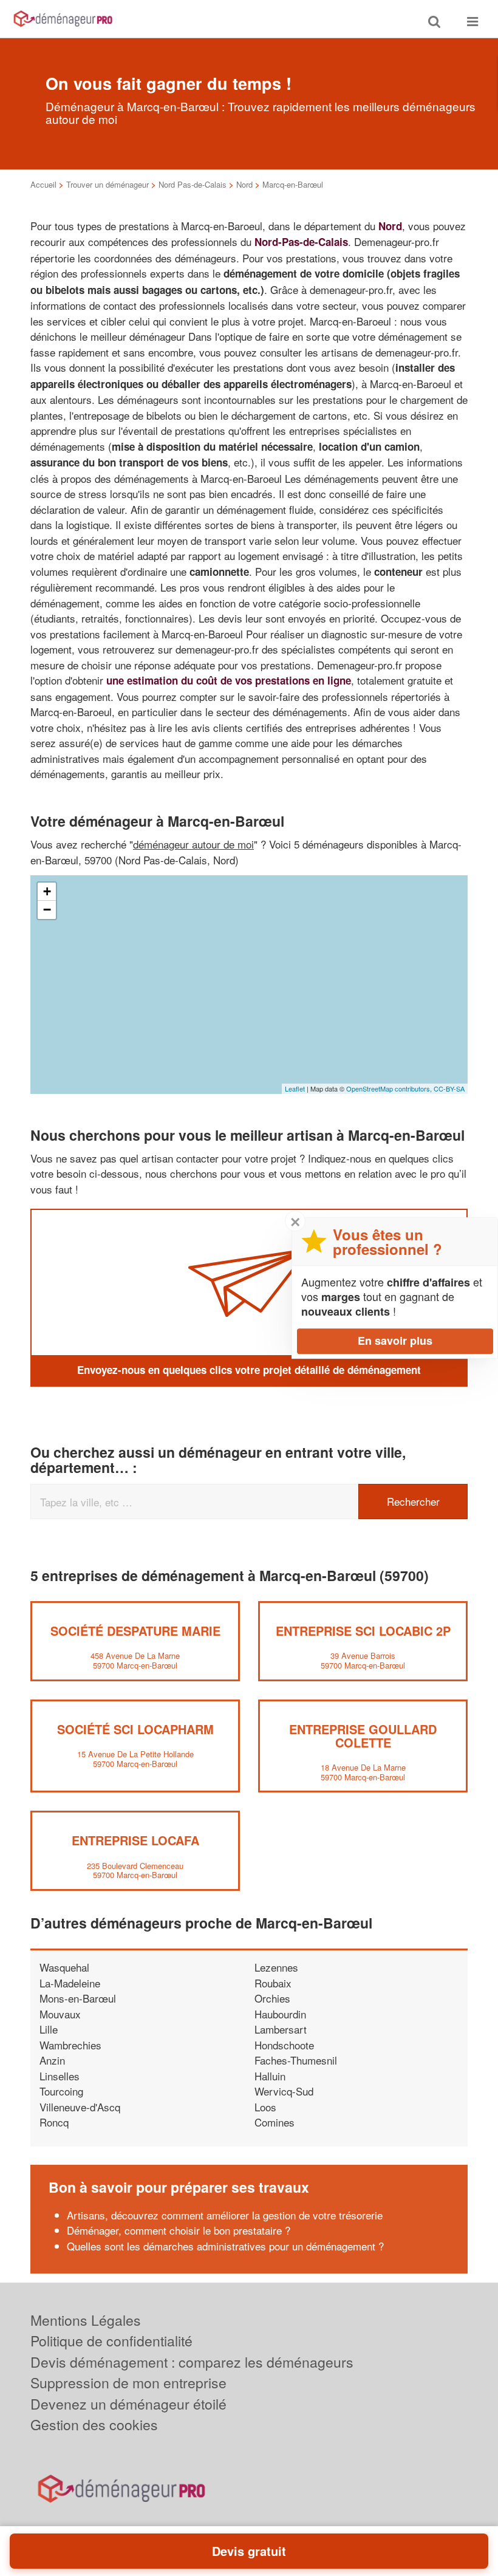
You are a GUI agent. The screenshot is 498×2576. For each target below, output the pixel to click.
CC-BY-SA (449, 1088)
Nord (244, 184)
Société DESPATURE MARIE (135, 1631)
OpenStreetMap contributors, (390, 1088)
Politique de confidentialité (111, 2341)
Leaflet (295, 1088)
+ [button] (47, 891)
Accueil (43, 184)
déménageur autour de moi (193, 844)
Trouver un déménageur (107, 184)
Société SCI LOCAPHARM (135, 1729)
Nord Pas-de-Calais (193, 184)
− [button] (47, 910)
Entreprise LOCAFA (135, 1840)
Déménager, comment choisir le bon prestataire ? (179, 2230)
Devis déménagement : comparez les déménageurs (192, 2362)
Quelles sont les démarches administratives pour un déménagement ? (225, 2246)
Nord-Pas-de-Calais (301, 242)
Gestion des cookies (94, 2424)
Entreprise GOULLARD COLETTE (363, 1736)
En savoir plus (395, 1341)
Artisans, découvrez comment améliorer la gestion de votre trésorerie (225, 2215)
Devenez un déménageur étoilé (128, 2404)
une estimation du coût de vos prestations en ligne (229, 680)
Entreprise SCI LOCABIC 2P (363, 1631)
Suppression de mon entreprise (128, 2383)
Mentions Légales (86, 2320)
